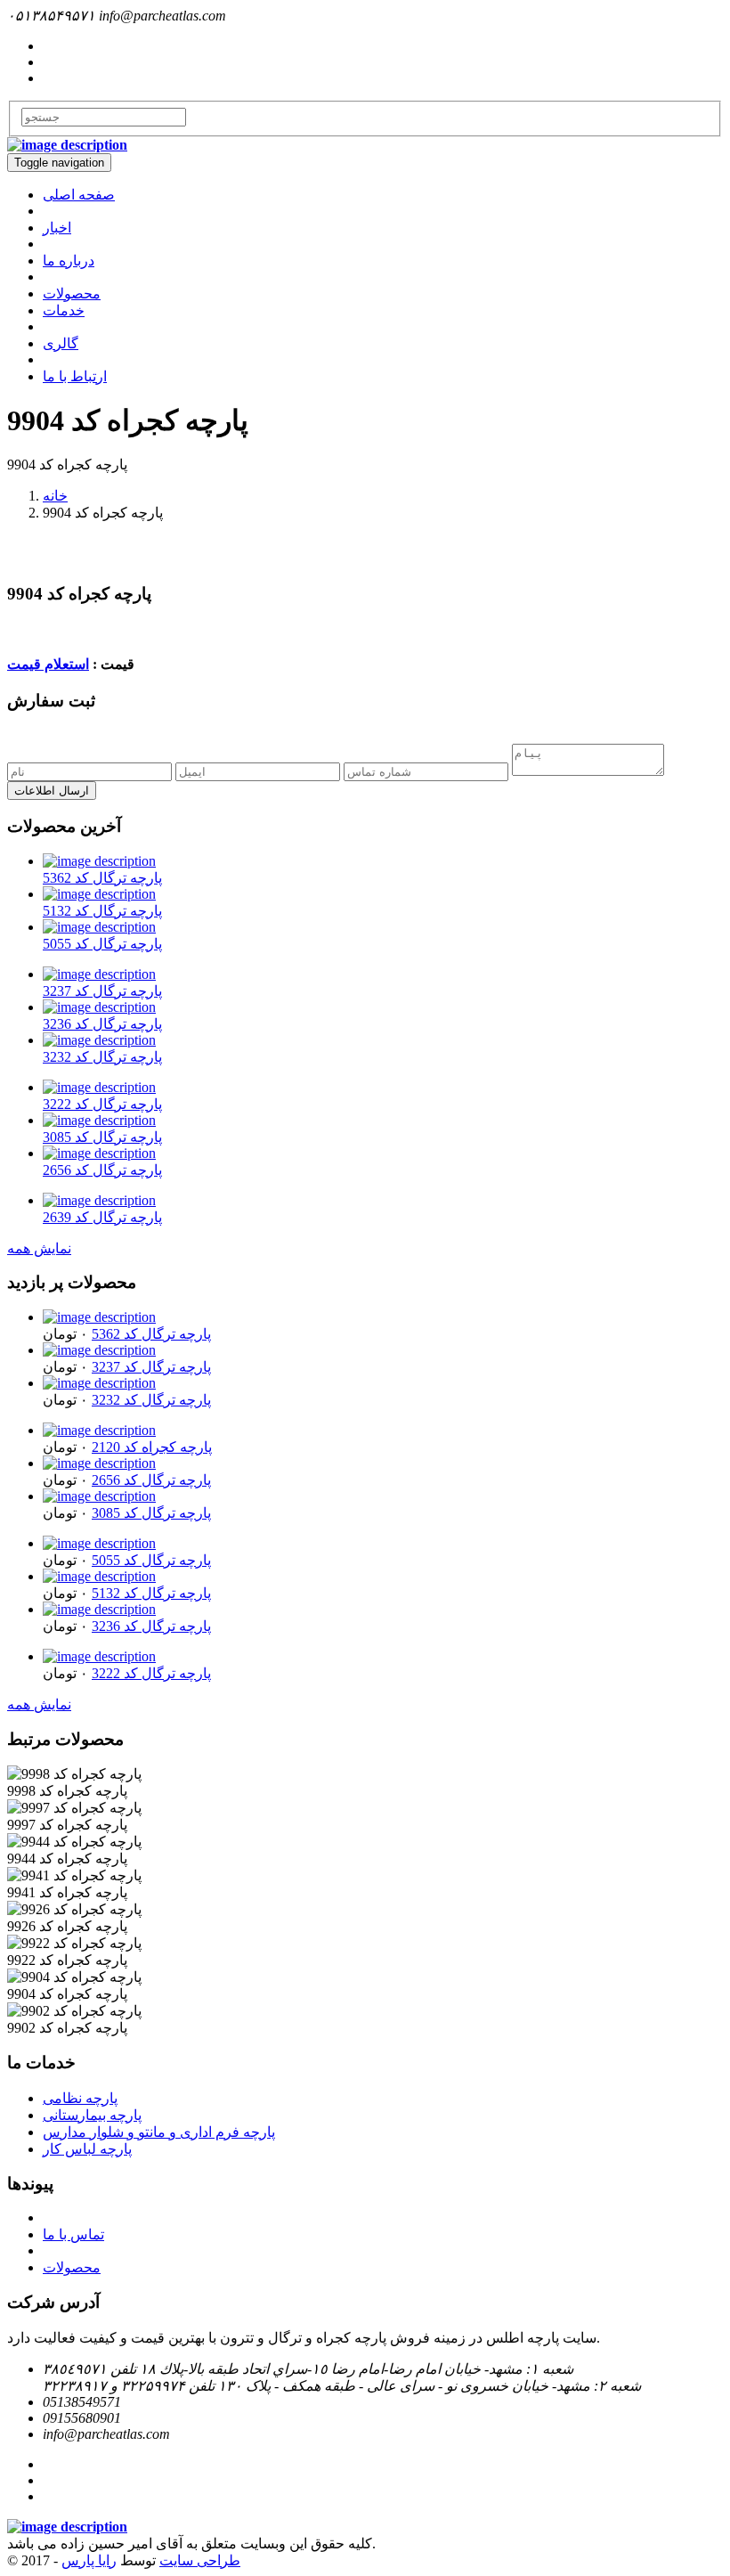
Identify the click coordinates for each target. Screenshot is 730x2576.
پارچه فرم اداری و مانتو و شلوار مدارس (159, 2132)
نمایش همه (39, 1248)
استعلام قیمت (48, 664)
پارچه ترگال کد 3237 (102, 991)
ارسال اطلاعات (52, 791)
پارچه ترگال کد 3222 (102, 1104)
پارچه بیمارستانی (92, 2115)
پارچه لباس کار (87, 2149)
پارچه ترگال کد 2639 (102, 1217)
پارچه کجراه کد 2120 (152, 1447)
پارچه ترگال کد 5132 (102, 911)
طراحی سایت (200, 2560)
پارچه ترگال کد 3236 (102, 1024)
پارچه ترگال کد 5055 (102, 944)
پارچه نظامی (80, 2098)
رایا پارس (89, 2560)
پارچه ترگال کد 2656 (102, 1170)
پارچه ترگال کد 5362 (102, 878)
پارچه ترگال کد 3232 (102, 1057)
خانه (55, 496)
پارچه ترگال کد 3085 (102, 1137)
